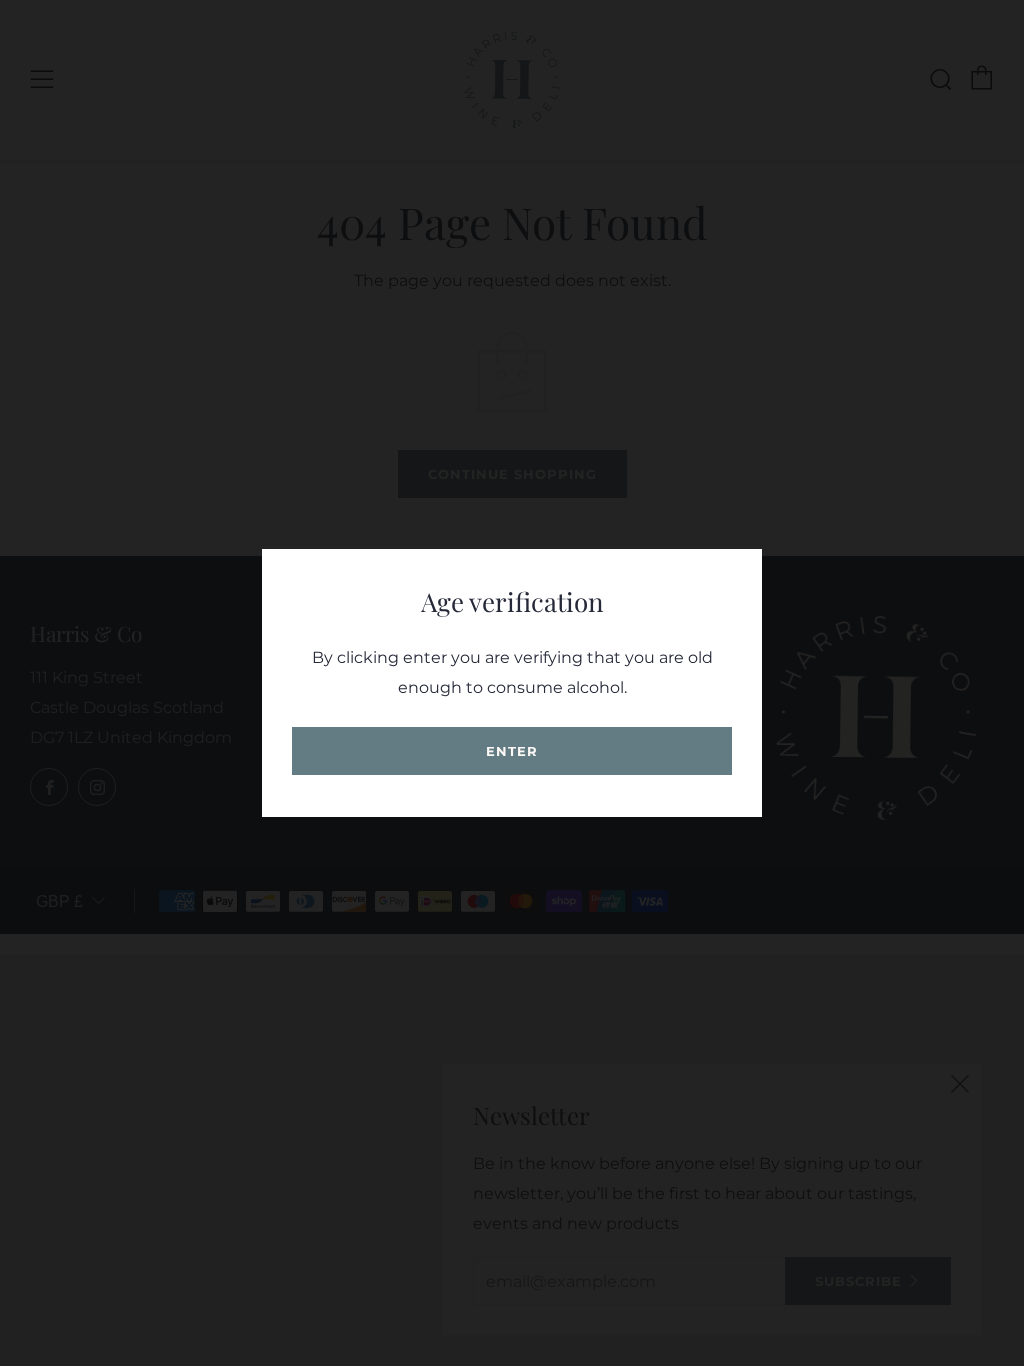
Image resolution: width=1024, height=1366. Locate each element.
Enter (512, 751)
